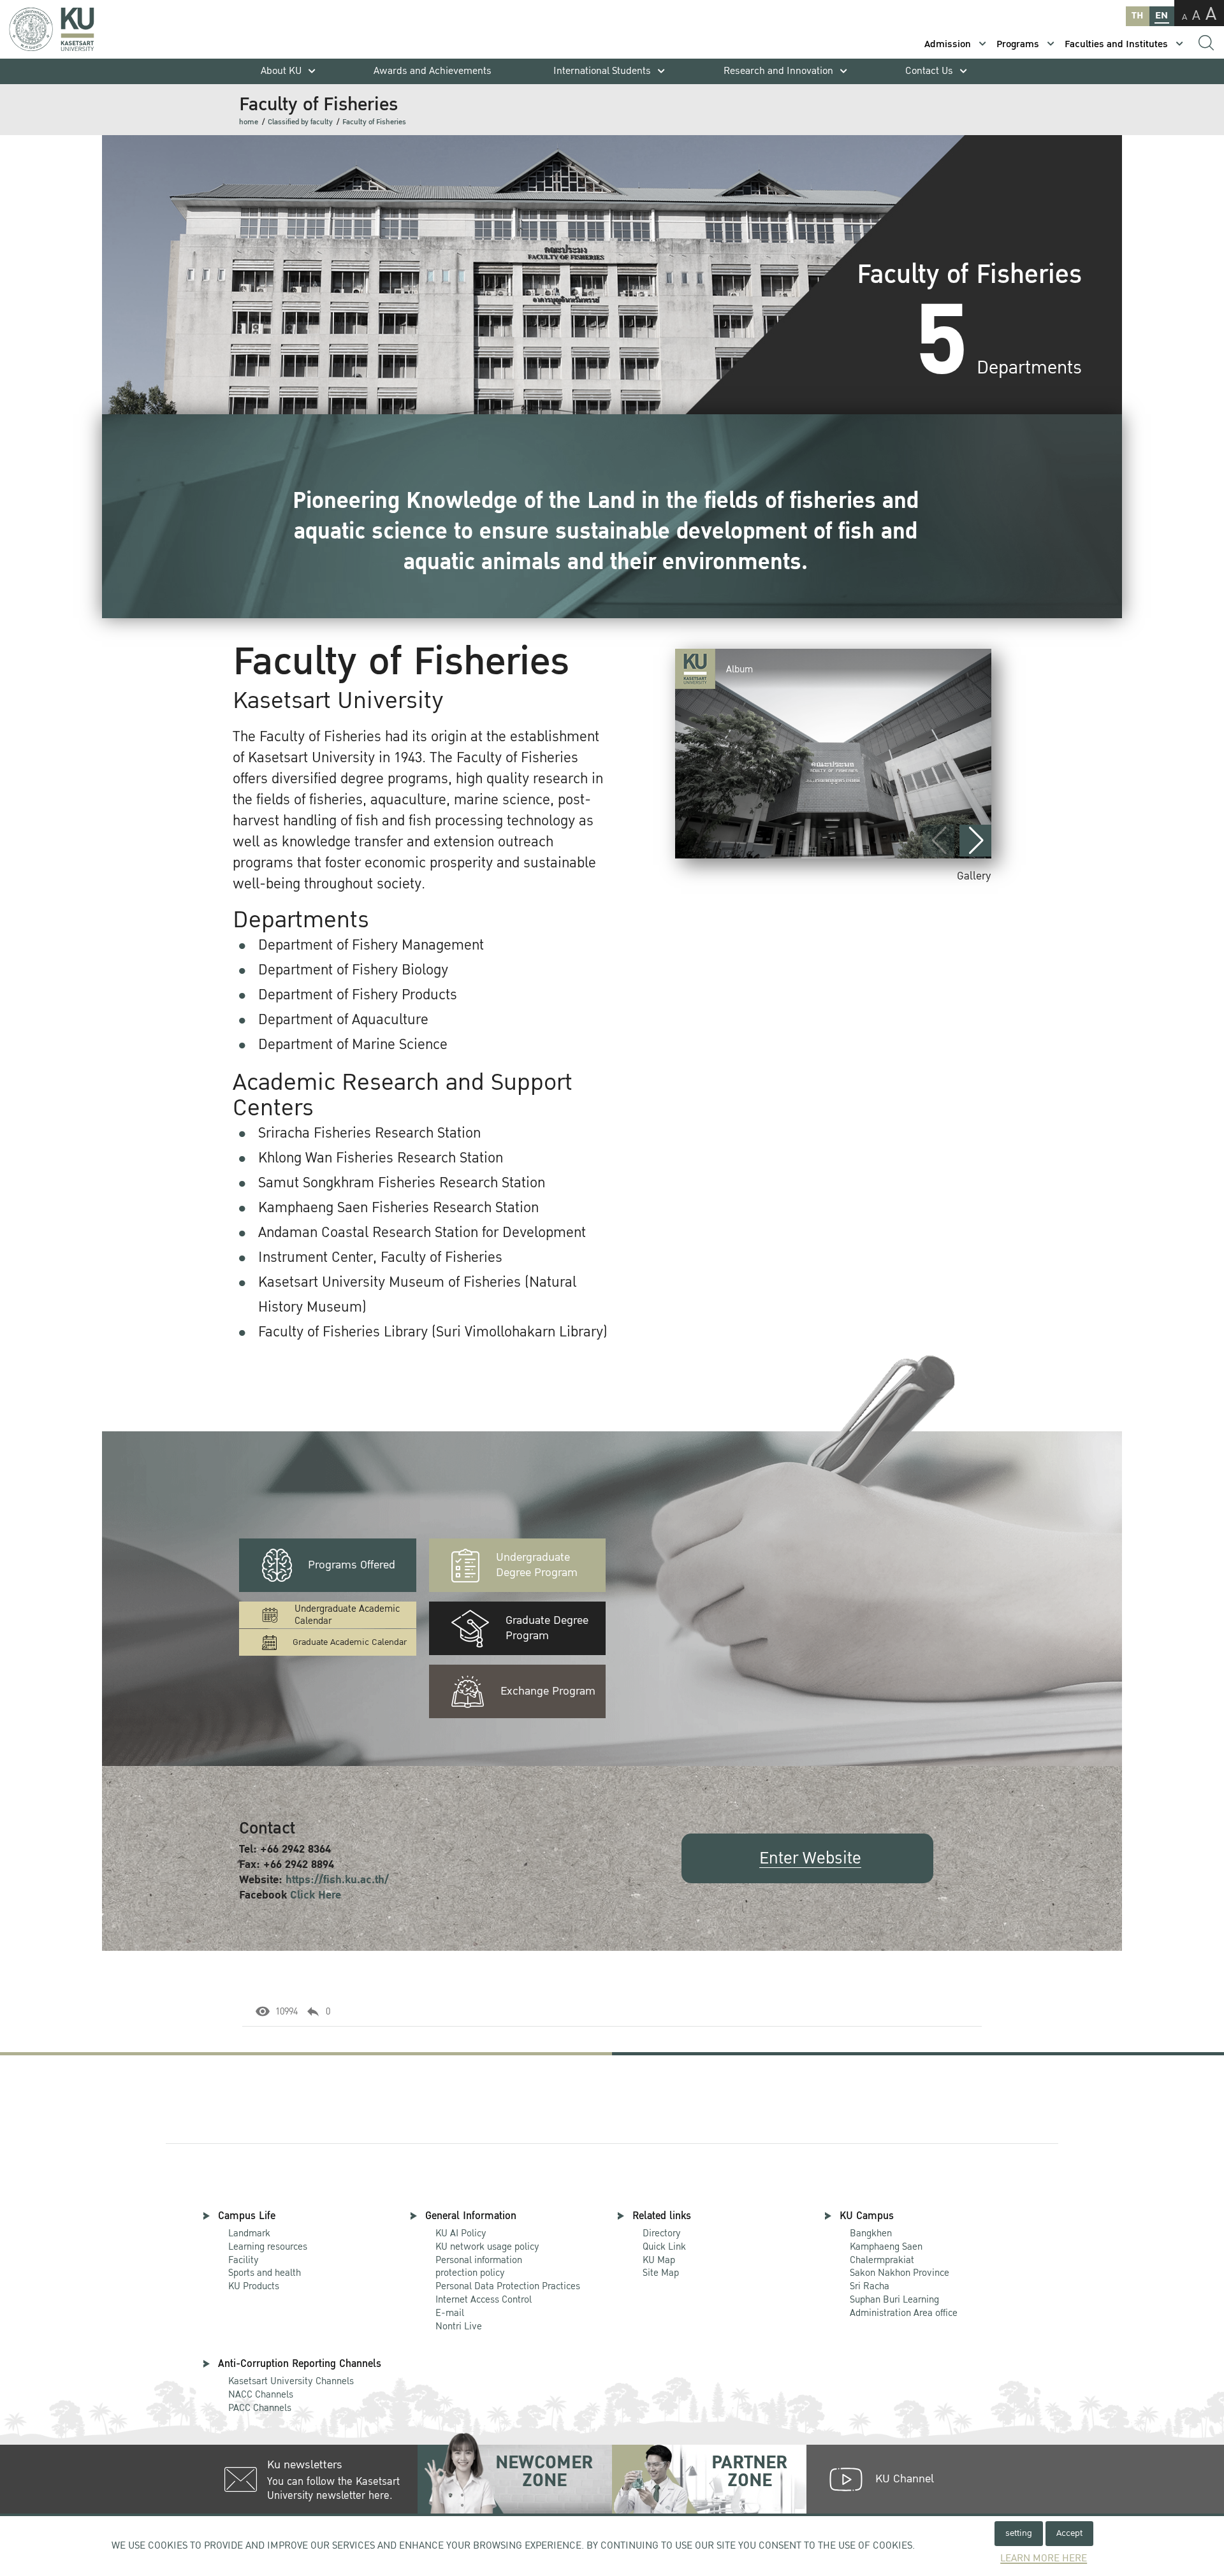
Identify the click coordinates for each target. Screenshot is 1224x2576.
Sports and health (265, 2273)
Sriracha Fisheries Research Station (369, 1133)
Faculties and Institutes (1116, 44)
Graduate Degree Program (547, 1628)
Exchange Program (548, 1691)
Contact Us (929, 71)
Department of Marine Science (353, 1045)
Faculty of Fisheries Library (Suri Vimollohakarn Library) (433, 1332)
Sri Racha (870, 2286)
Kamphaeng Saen (886, 2247)
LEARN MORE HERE (1044, 2558)
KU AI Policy (461, 2233)
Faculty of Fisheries (374, 122)
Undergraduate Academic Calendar (347, 1615)
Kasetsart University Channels (291, 2381)
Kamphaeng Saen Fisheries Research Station (398, 1208)
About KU (281, 71)
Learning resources (268, 2247)
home (249, 122)
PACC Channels (260, 2408)
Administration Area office (904, 2307)
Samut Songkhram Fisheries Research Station (402, 1183)
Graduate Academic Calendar (350, 1642)
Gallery (974, 876)
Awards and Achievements (433, 71)
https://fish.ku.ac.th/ (337, 1880)
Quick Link (664, 2247)
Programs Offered (352, 1565)
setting (1019, 2533)
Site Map (661, 2273)
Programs (1018, 44)
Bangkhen (871, 2233)
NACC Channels (261, 2394)
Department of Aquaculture (343, 1020)
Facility (244, 2260)
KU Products (254, 2286)
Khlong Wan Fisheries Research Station (381, 1158)
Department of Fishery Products (358, 995)
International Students (602, 71)
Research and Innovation (778, 71)
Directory (662, 2233)
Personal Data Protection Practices (508, 2286)
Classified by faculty (300, 122)
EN (1162, 16)
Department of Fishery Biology (353, 970)
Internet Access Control (484, 2299)
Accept (1069, 2533)
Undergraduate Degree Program (537, 1565)
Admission (948, 44)
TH (1137, 16)
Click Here (316, 1895)
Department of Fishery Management (371, 945)
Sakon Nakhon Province (900, 2267)
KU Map (659, 2260)
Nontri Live (459, 2326)
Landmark (249, 2233)
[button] (975, 841)
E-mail (450, 2313)
